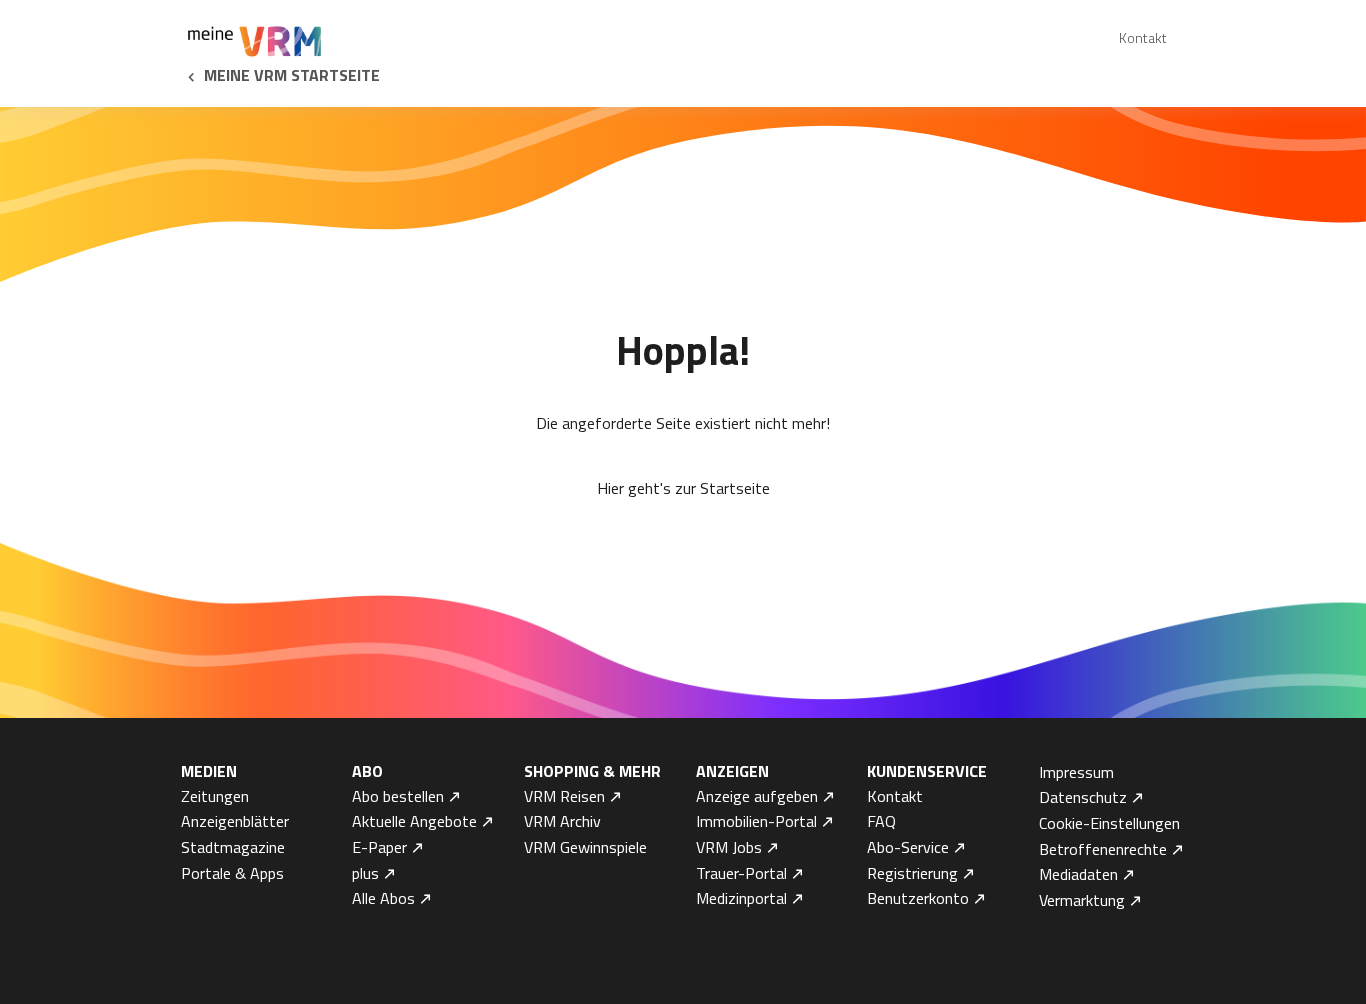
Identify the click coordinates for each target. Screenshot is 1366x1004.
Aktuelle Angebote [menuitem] (414, 821)
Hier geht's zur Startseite (683, 488)
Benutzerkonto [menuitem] (918, 898)
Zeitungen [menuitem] (215, 796)
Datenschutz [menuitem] (1083, 797)
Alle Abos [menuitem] (383, 898)
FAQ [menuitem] (881, 821)
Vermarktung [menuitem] (1082, 900)
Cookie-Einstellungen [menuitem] (1109, 823)
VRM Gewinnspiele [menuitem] (585, 847)
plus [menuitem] (365, 873)
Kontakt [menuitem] (1143, 37)
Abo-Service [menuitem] (908, 847)
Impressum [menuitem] (1076, 772)
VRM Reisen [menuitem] (564, 796)
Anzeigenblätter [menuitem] (235, 821)
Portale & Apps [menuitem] (232, 873)
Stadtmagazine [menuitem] (233, 847)
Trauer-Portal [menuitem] (741, 873)
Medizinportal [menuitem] (741, 898)
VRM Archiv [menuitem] (562, 821)
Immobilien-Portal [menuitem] (756, 821)
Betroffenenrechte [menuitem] (1103, 849)
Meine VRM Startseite (292, 75)
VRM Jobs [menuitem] (729, 847)
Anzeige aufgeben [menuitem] (757, 796)
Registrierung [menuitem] (912, 873)
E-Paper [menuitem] (379, 847)
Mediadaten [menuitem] (1078, 874)
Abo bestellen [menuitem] (398, 796)
